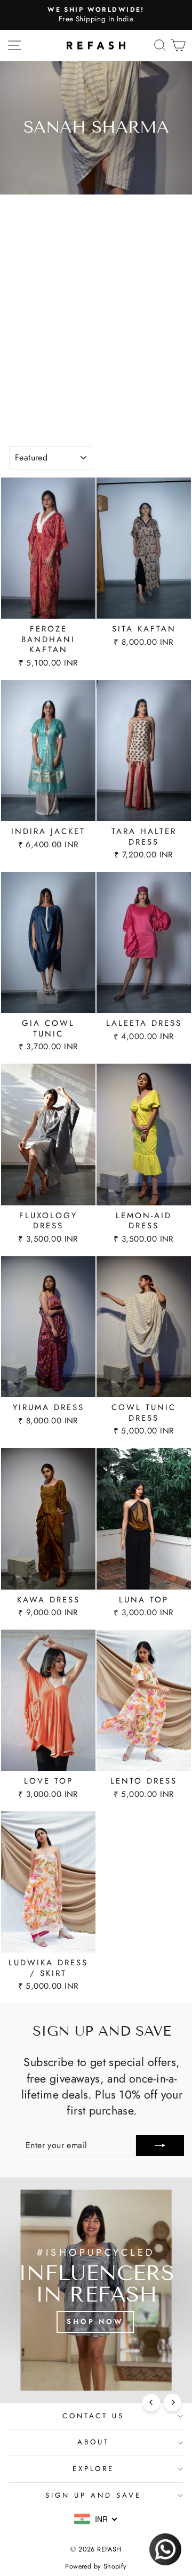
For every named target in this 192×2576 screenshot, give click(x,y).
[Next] (173, 2403)
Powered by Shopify (96, 2566)
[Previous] (151, 2403)
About (93, 2442)
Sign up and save (93, 2495)
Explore (94, 2469)
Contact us (94, 2416)
